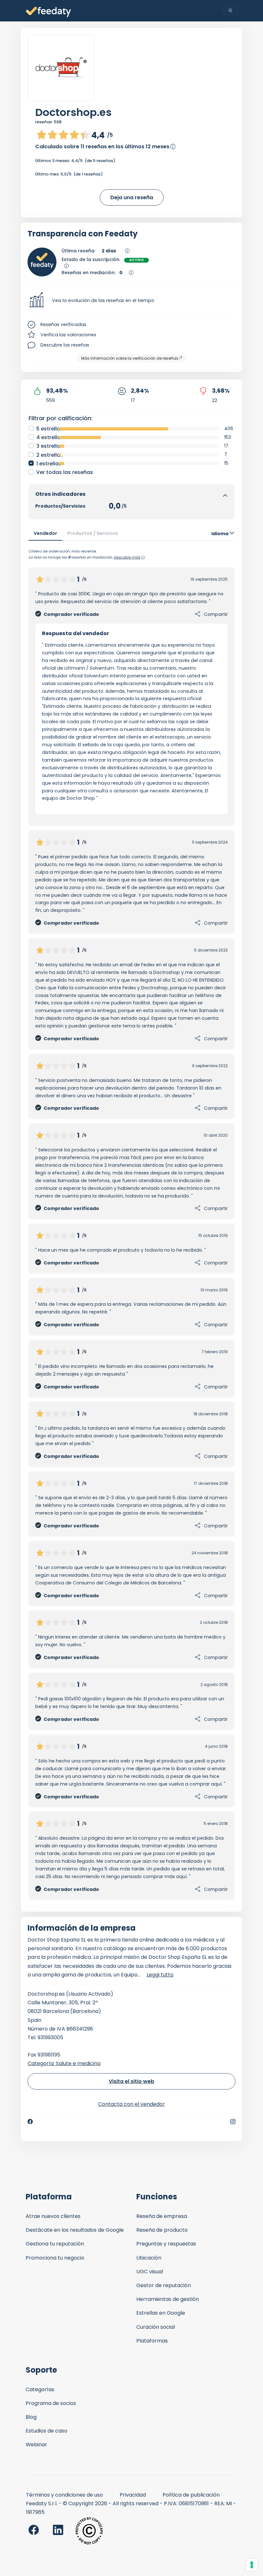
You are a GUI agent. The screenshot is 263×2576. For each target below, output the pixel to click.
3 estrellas (50, 446)
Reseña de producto (162, 2230)
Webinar (36, 2445)
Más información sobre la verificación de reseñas (130, 358)
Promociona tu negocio (55, 2258)
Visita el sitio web (131, 2081)
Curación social (156, 2327)
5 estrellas (50, 429)
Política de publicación (191, 2495)
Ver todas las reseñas (65, 472)
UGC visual (150, 2272)
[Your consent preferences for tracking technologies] (252, 2565)
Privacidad (133, 2495)
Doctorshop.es (73, 112)
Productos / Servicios (93, 533)
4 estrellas (50, 437)
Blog (31, 2417)
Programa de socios (51, 2403)
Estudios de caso (47, 2431)
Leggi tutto (160, 1975)
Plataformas (152, 2341)
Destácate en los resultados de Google (75, 2230)
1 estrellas (49, 464)
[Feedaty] (48, 12)
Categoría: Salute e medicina (64, 2063)
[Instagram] (233, 2122)
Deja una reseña (132, 197)
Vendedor (45, 533)
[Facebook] (30, 2122)
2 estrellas (50, 455)
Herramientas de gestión (168, 2299)
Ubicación (149, 2258)
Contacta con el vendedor (131, 2104)
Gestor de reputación (164, 2285)
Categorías (40, 2389)
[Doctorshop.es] (61, 68)
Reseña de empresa (162, 2216)
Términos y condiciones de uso (64, 2495)
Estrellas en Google (161, 2313)
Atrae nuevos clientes (53, 2216)
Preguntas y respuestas (166, 2244)
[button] (131, 301)
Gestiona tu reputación (55, 2244)
